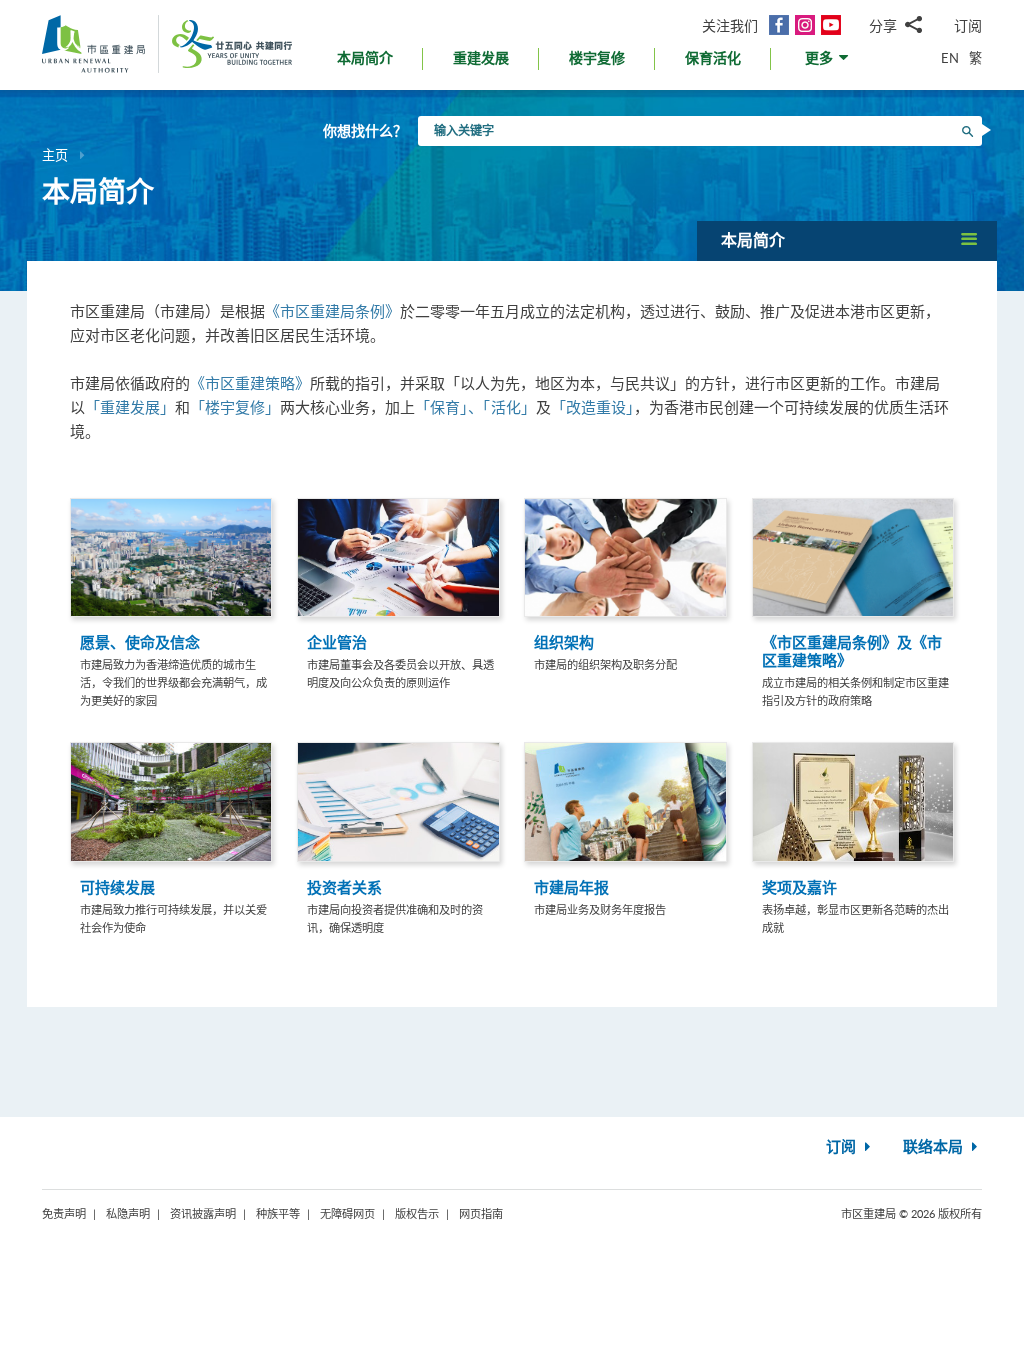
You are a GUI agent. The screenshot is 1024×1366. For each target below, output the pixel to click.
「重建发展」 (130, 407)
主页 (55, 155)
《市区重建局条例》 (332, 311)
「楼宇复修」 (235, 407)
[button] (828, 63)
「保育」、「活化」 (475, 407)
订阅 (968, 25)
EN (950, 58)
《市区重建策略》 (250, 383)
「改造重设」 (592, 407)
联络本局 (935, 1147)
